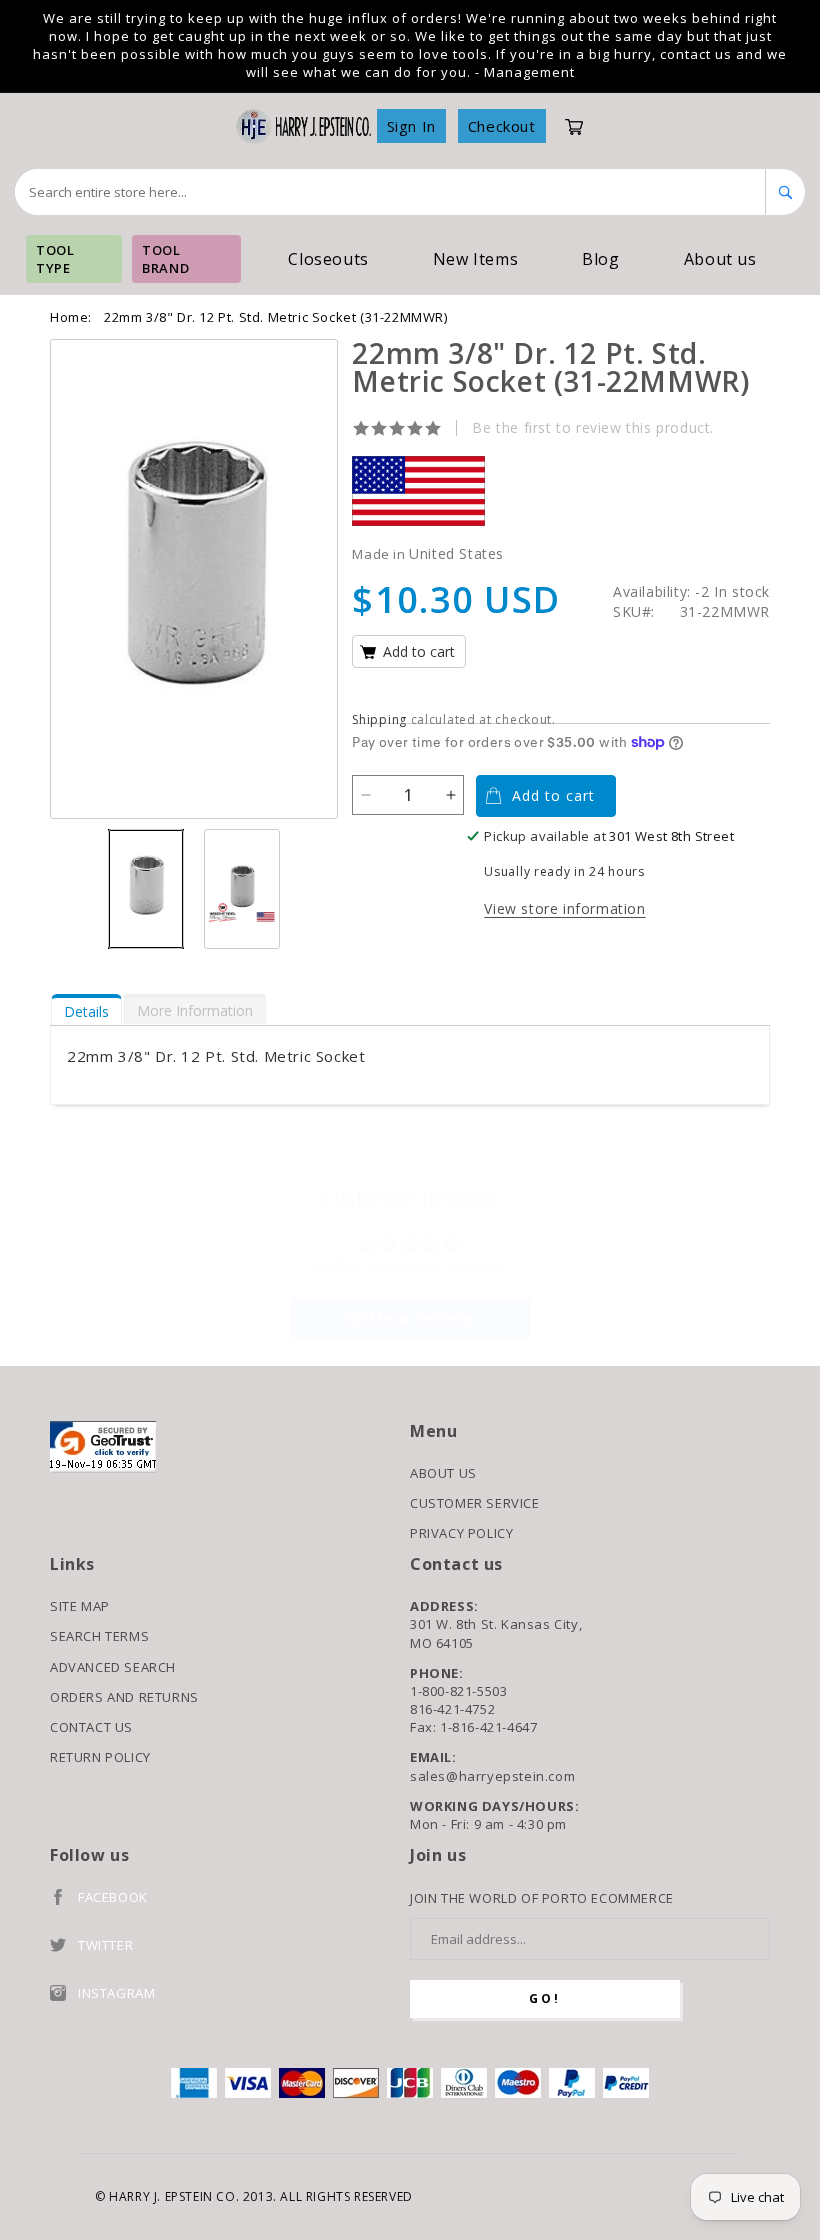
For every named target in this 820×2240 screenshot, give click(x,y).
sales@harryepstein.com (492, 1776)
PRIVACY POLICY (461, 1533)
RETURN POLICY (100, 1757)
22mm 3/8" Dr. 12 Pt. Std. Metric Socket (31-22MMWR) (276, 317)
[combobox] (390, 192)
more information (195, 1010)
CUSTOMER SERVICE (475, 1503)
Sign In (411, 126)
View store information (564, 908)
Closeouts (328, 259)
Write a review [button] (410, 1318)
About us (720, 259)
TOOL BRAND (165, 259)
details (86, 1011)
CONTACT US (91, 1727)
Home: (71, 317)
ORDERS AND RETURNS (124, 1697)
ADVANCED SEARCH (113, 1667)
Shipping (379, 719)
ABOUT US (443, 1473)
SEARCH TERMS (99, 1636)
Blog (600, 259)
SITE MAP (80, 1606)
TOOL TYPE (55, 259)
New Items (475, 259)
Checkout (502, 126)
